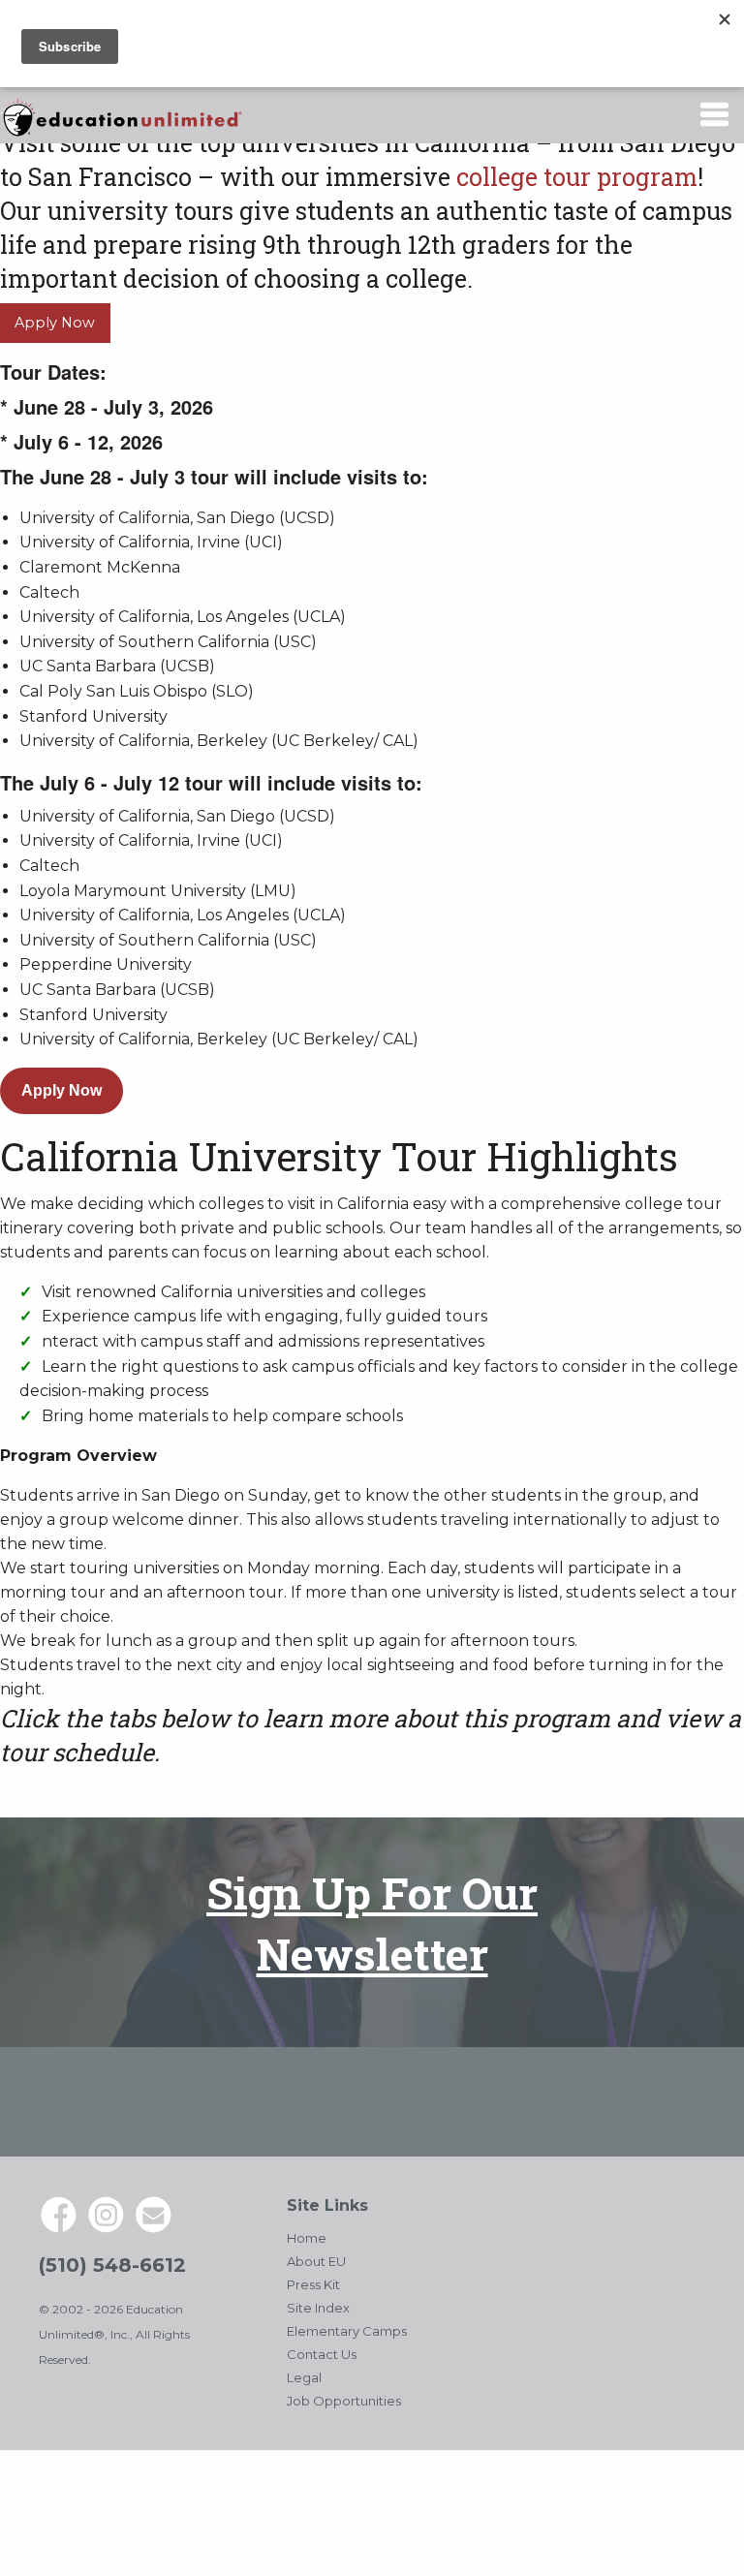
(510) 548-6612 (112, 2265)
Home (307, 2238)
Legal (304, 2377)
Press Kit (313, 2284)
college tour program (577, 177)
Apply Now (55, 323)
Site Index (318, 2308)
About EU (316, 2261)
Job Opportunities (344, 2401)
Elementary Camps (347, 2331)
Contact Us (322, 2354)
